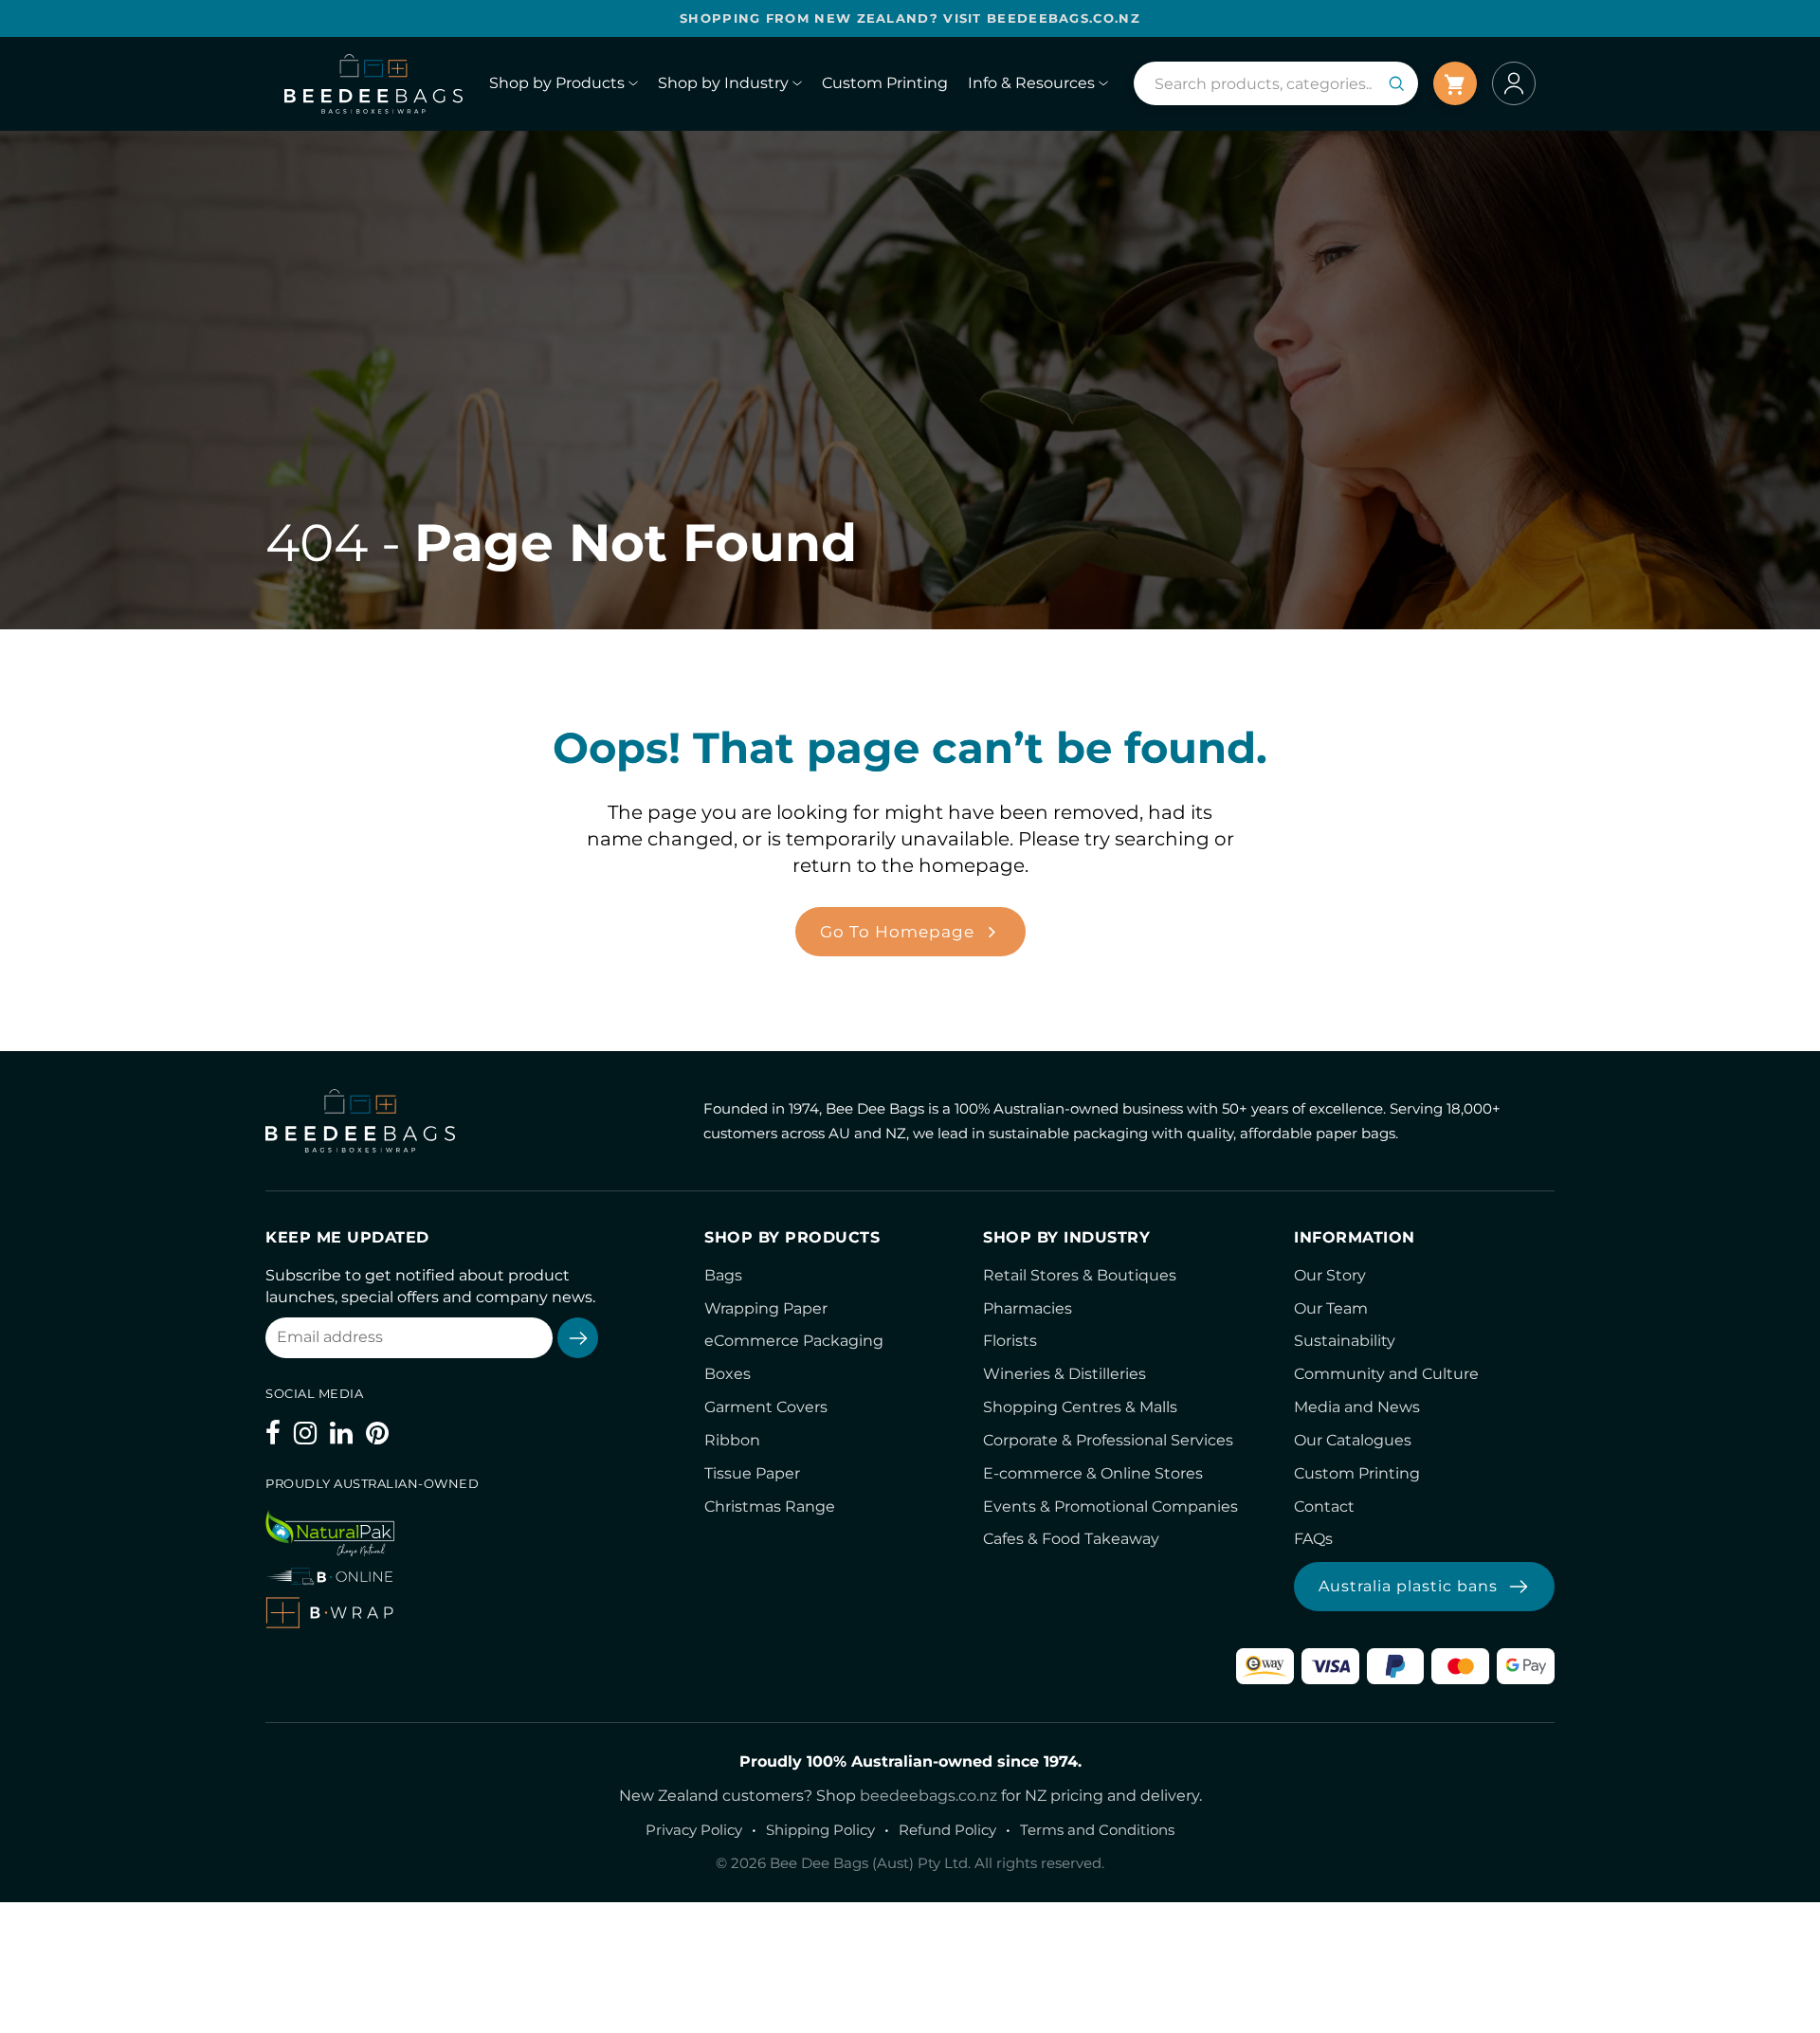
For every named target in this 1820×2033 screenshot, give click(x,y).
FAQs (1313, 1539)
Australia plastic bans (1408, 1586)
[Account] (1514, 83)
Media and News (1357, 1407)
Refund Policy (947, 1830)
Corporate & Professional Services (1108, 1440)
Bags (723, 1275)
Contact (1324, 1507)
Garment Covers (766, 1407)
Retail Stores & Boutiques (1080, 1275)
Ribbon (732, 1440)
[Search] (1396, 83)
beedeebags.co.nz (928, 1796)
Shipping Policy (820, 1830)
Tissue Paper (752, 1473)
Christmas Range (770, 1507)
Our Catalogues (1353, 1440)
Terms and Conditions (1097, 1830)
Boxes (728, 1374)
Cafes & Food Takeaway (1071, 1539)
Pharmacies (1028, 1308)
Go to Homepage (897, 932)
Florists (1010, 1341)
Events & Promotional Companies (1110, 1507)
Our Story (1330, 1275)
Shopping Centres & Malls (1080, 1407)
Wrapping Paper (766, 1308)
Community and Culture (1386, 1374)
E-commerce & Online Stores (1093, 1473)
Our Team (1331, 1308)
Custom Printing (1357, 1473)
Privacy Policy (694, 1830)
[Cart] (1455, 83)
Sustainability (1345, 1341)
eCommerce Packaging (794, 1341)
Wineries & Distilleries (1065, 1374)
